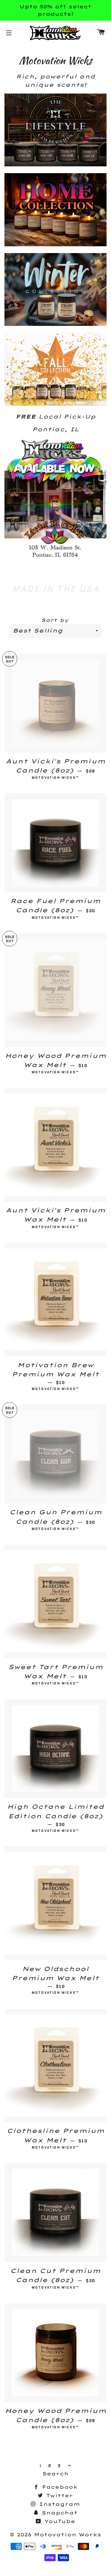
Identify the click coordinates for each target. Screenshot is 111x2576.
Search (55, 2474)
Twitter (58, 2495)
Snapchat (58, 2513)
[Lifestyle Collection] (55, 164)
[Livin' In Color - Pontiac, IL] (55, 557)
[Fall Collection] (55, 404)
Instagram (58, 2504)
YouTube (59, 2521)
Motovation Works (68, 2535)
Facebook (59, 2487)
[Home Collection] (55, 244)
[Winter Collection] (55, 324)
